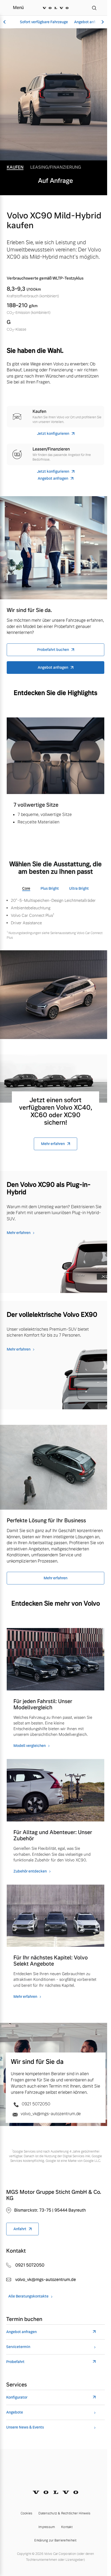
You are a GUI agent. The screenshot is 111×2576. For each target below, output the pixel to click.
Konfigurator (17, 2397)
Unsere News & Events (25, 2427)
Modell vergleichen (30, 1746)
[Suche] (94, 8)
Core (26, 888)
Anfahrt (20, 2229)
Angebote (15, 2412)
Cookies (27, 2513)
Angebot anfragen (89, 22)
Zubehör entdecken (30, 1871)
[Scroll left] (5, 22)
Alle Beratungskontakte (28, 2296)
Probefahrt (15, 2362)
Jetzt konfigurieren (53, 434)
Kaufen (15, 167)
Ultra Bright (79, 888)
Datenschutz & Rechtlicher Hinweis (64, 2513)
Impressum (47, 2527)
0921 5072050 (35, 2104)
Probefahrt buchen (53, 650)
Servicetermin (18, 2347)
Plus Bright (50, 888)
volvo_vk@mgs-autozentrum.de (50, 2114)
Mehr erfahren (53, 1144)
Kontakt (67, 2527)
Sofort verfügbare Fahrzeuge (44, 22)
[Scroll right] (102, 22)
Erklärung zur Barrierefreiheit (55, 2540)
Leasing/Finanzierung (56, 167)
